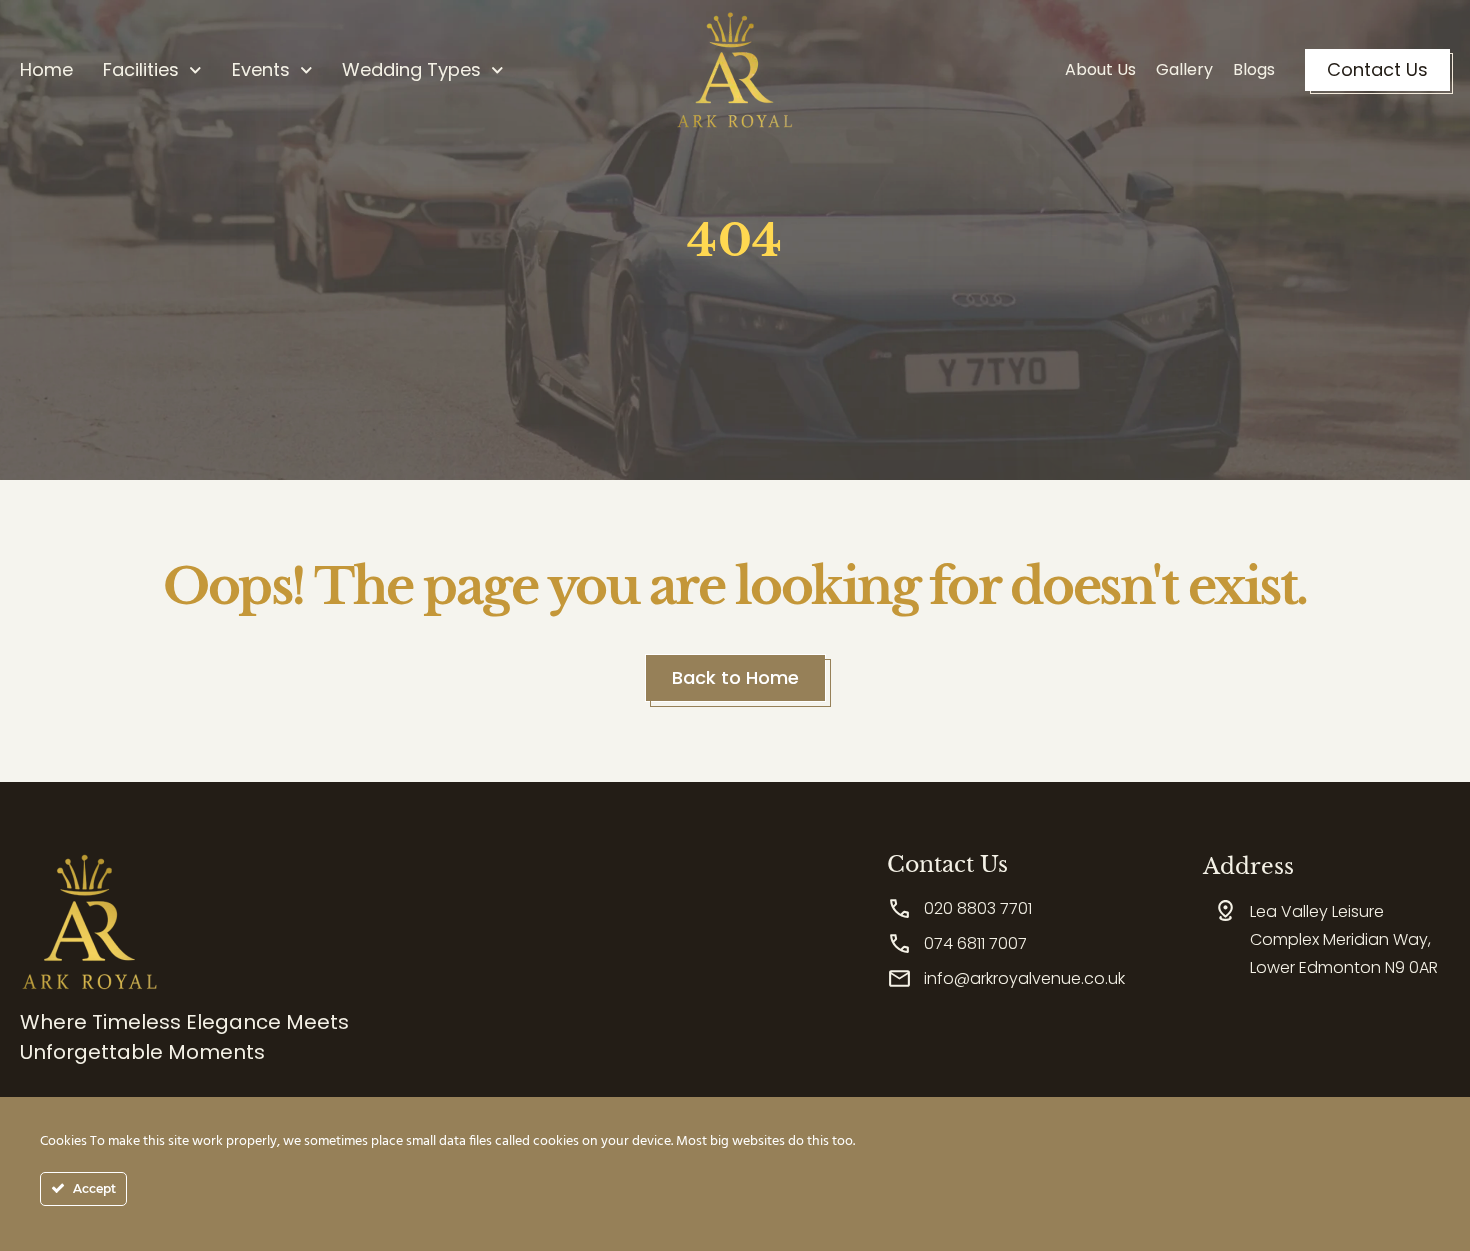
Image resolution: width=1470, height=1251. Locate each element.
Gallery (1184, 69)
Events (261, 69)
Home (46, 69)
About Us (1100, 69)
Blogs (1254, 69)
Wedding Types (411, 69)
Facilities (141, 69)
